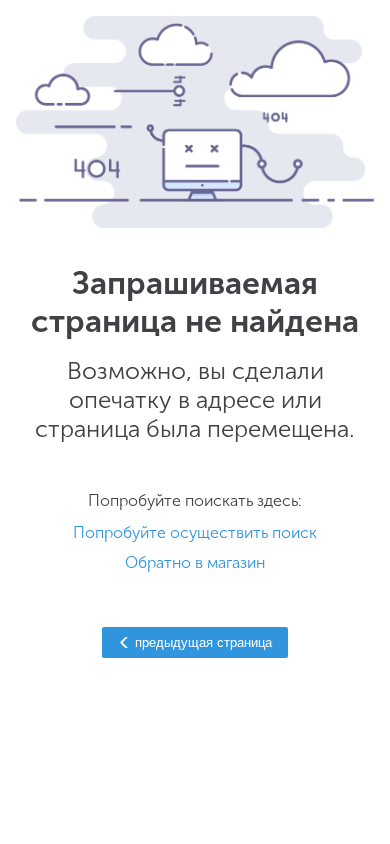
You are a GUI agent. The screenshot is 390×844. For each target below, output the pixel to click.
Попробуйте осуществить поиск (195, 532)
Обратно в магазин (195, 562)
